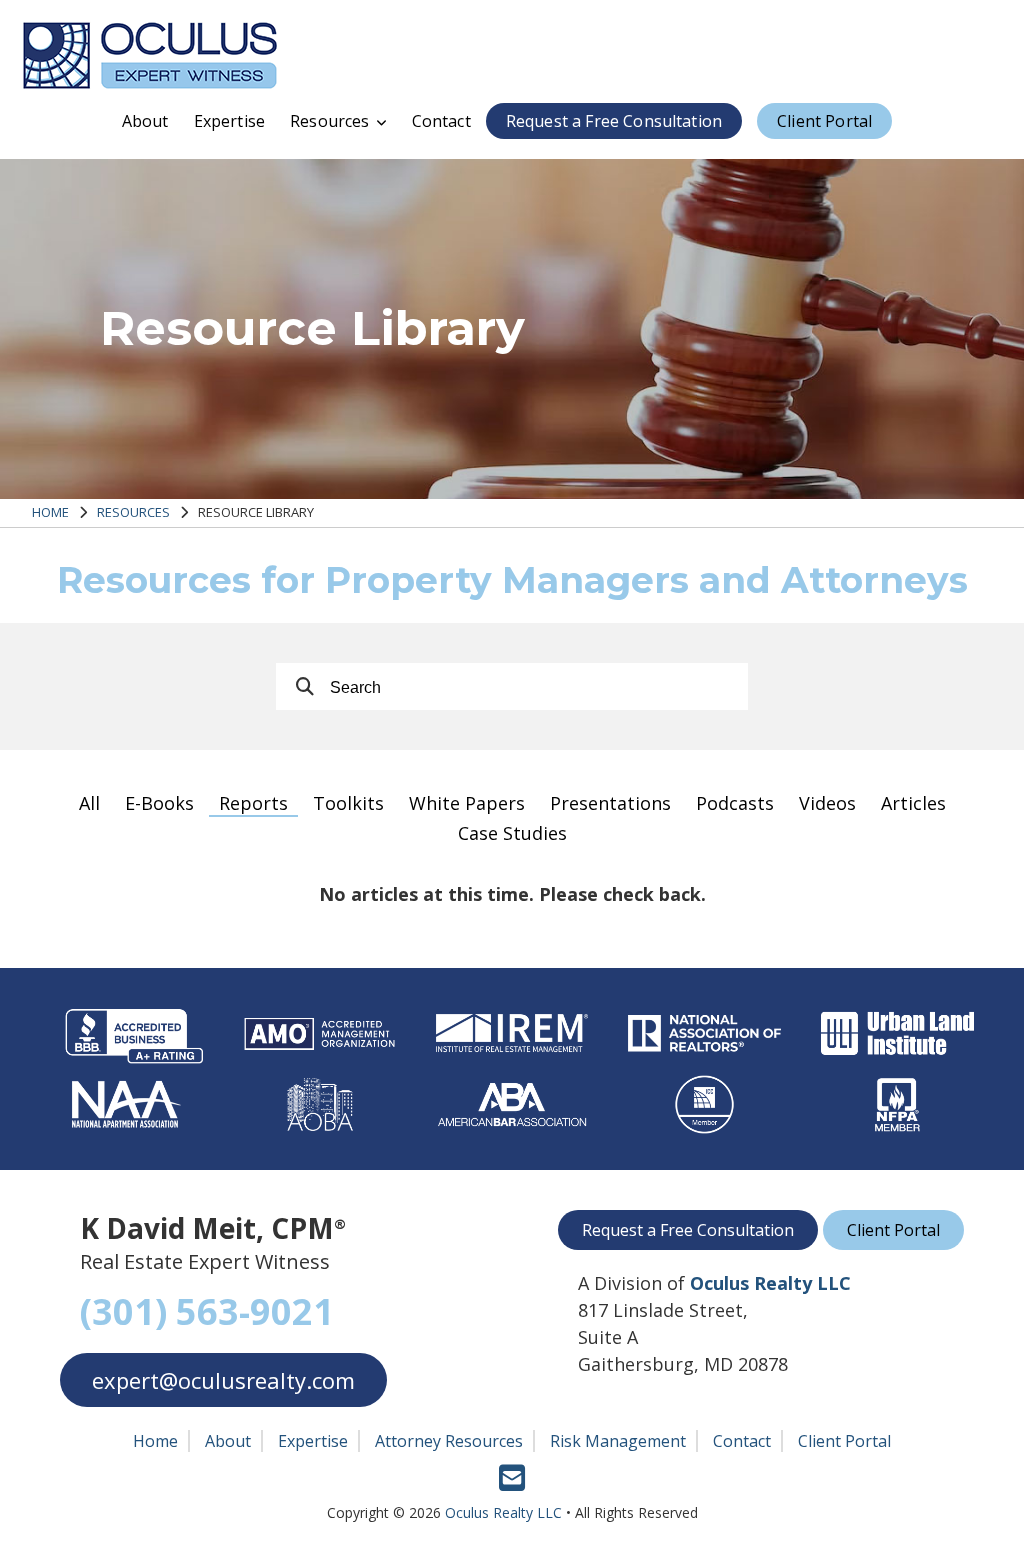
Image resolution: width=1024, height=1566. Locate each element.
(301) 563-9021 (207, 1311)
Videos (827, 803)
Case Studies (512, 833)
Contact (441, 121)
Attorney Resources (449, 1441)
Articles (913, 803)
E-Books (159, 803)
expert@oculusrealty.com (223, 1380)
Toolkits (348, 803)
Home (50, 512)
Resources (329, 121)
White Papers (467, 803)
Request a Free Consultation (614, 121)
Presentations (610, 803)
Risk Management (618, 1441)
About (145, 121)
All (89, 803)
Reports (253, 803)
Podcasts (735, 803)
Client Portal (824, 121)
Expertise (229, 121)
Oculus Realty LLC (503, 1512)
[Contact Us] (512, 1485)
